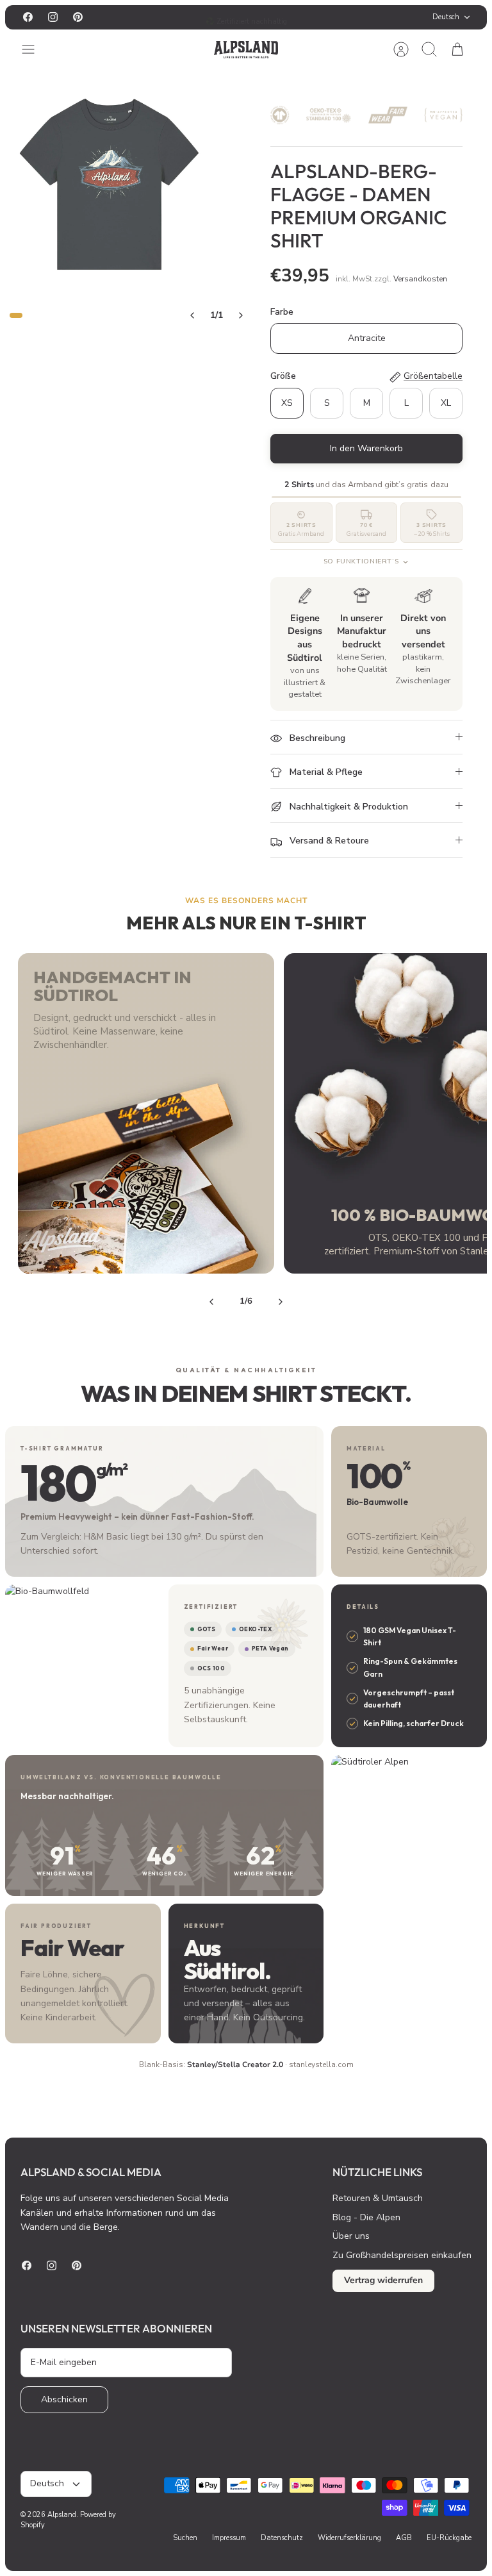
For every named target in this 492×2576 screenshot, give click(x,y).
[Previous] (211, 1302)
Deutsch (446, 17)
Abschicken (64, 2399)
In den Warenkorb (366, 448)
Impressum (229, 2538)
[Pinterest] (78, 17)
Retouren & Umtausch (378, 2198)
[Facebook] (28, 17)
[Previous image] (192, 315)
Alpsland (62, 2515)
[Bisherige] (163, 17)
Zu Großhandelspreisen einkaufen (402, 2255)
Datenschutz (282, 2538)
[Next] (281, 1302)
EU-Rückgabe (449, 2538)
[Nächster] (329, 17)
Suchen (185, 2538)
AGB (404, 2538)
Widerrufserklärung (349, 2538)
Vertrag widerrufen (383, 2280)
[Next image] (241, 315)
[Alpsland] (246, 50)
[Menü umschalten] (35, 49)
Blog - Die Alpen (366, 2217)
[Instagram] (53, 17)
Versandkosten (420, 279)
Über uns (351, 2236)
